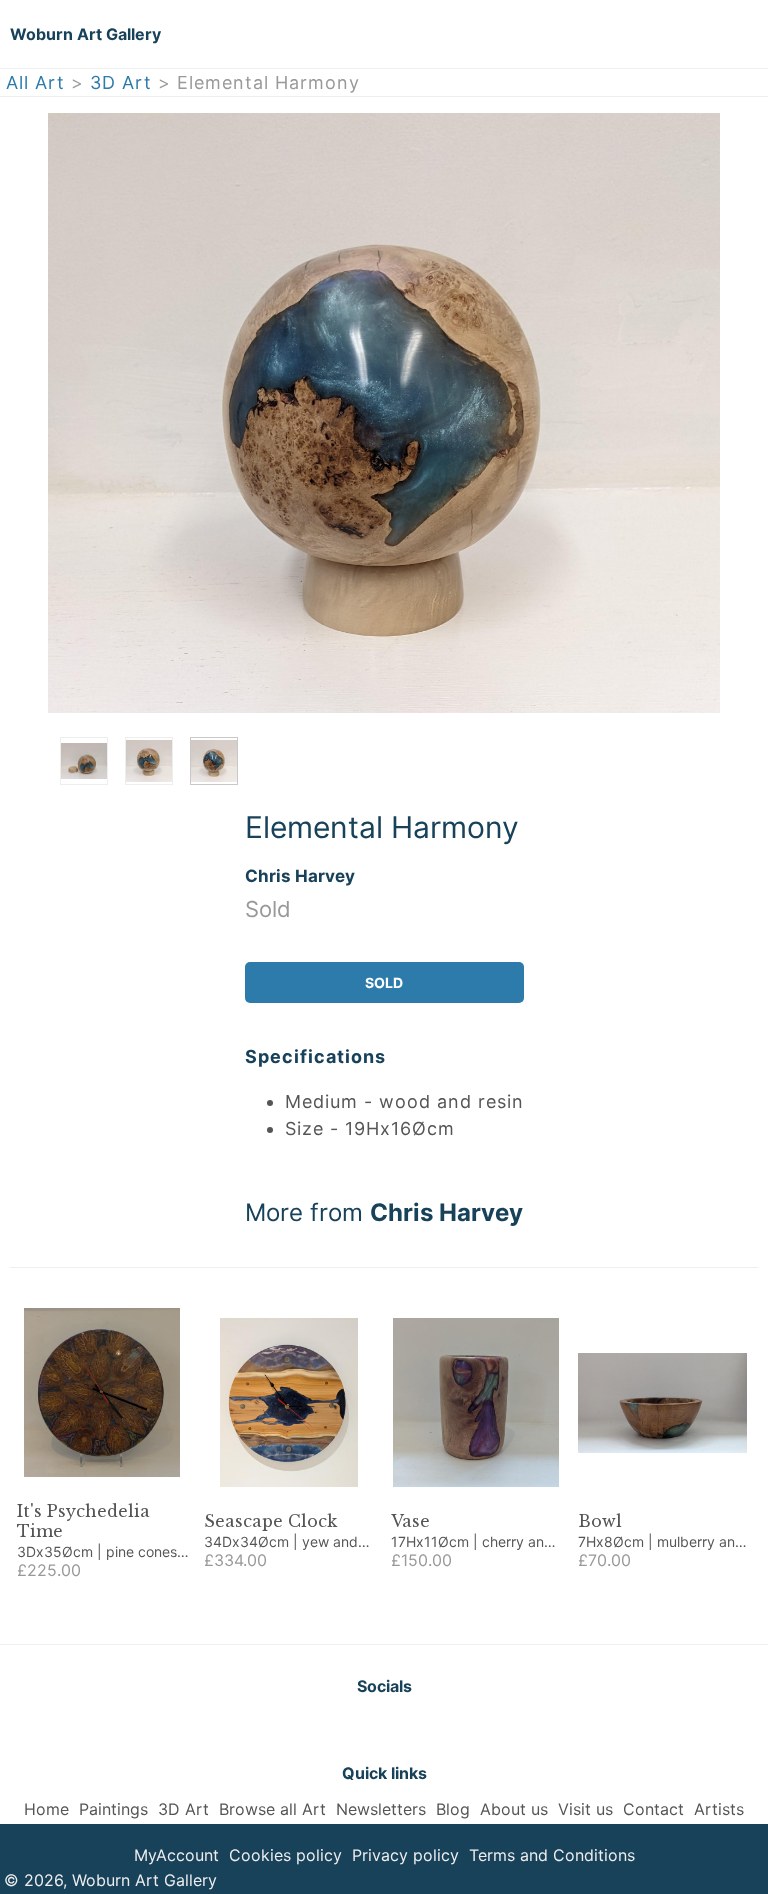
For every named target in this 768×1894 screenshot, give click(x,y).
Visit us (585, 1809)
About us (514, 1809)
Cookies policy (285, 1855)
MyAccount (176, 1855)
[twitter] (334, 1729)
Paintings (113, 1809)
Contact (653, 1809)
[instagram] (434, 1729)
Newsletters (381, 1809)
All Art (35, 82)
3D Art (121, 82)
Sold (384, 982)
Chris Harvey (300, 875)
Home (46, 1809)
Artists (719, 1809)
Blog (453, 1809)
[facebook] (384, 1729)
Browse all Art (272, 1809)
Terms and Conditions (552, 1855)
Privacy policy (405, 1855)
